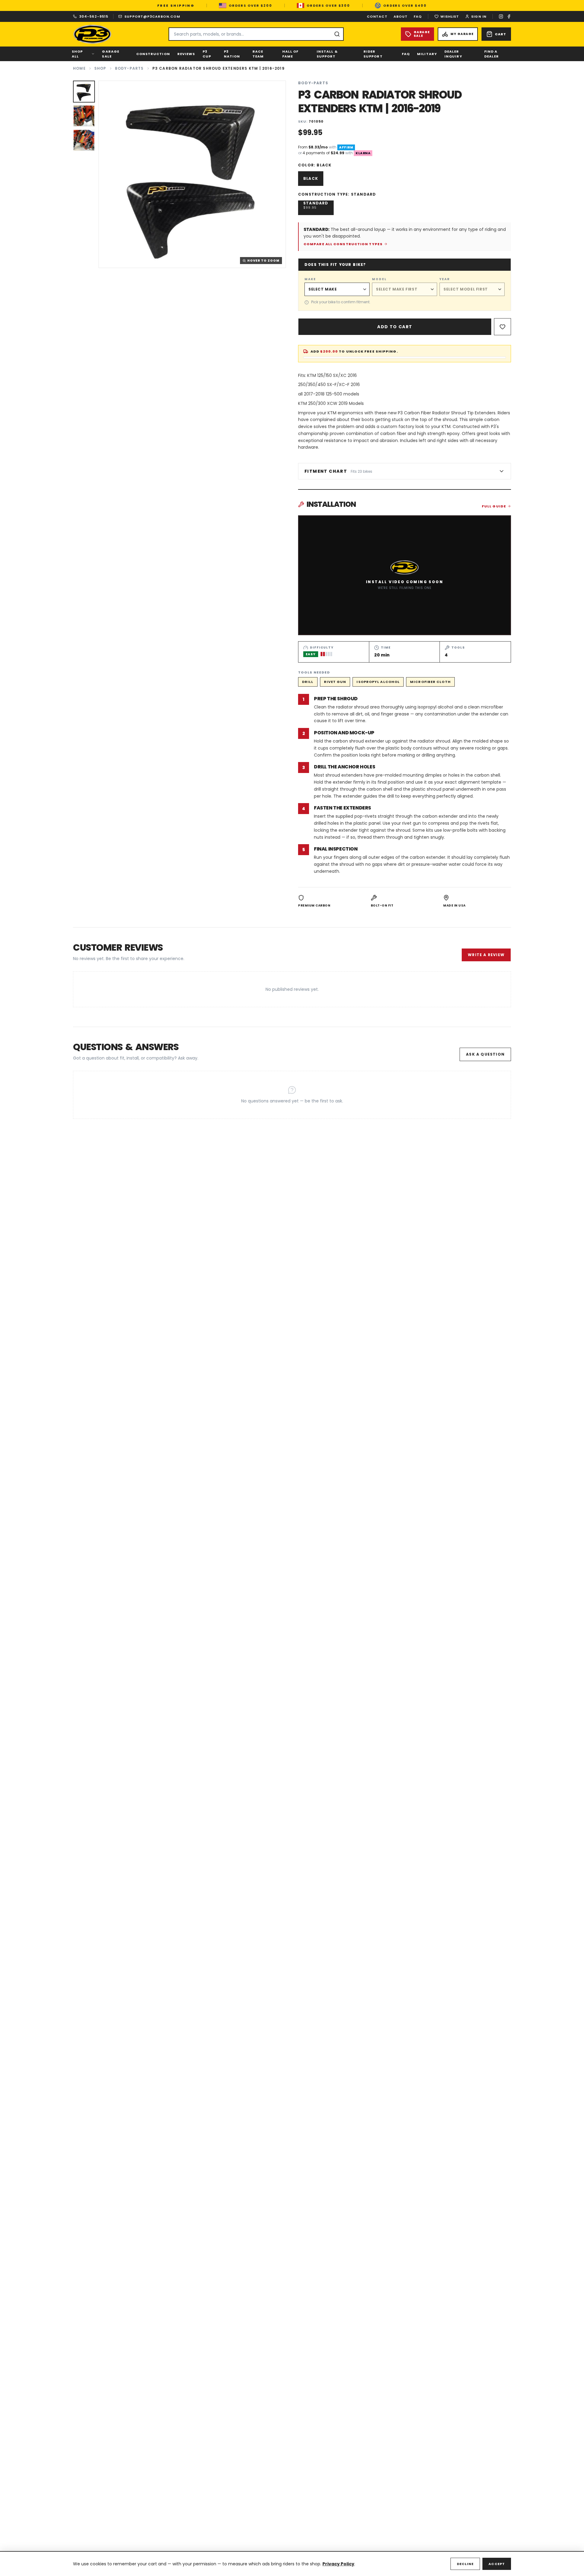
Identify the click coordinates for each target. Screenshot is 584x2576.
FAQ (418, 16)
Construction (153, 54)
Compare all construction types (343, 244)
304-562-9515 (94, 16)
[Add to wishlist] (502, 327)
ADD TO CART (395, 327)
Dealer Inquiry (453, 54)
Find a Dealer (492, 54)
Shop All (77, 54)
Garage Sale (111, 54)
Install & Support (327, 54)
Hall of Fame (290, 54)
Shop (100, 68)
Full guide (494, 506)
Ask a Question (485, 1054)
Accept (497, 2564)
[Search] (337, 34)
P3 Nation (232, 54)
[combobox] (256, 34)
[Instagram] (501, 16)
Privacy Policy (338, 2564)
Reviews (186, 54)
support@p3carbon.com (152, 16)
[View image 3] (84, 140)
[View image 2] (84, 116)
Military (427, 54)
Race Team (258, 54)
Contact (377, 16)
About (401, 16)
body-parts (129, 68)
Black (311, 178)
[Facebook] (509, 16)
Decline (465, 2564)
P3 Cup (207, 54)
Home (79, 68)
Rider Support (373, 54)
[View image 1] (84, 92)
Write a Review (486, 955)
